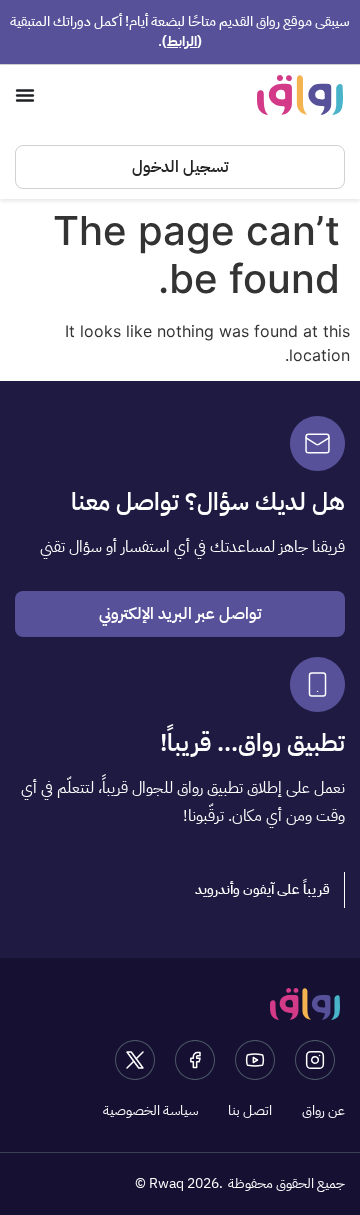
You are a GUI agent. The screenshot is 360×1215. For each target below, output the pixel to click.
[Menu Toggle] (25, 95)
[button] (263, 890)
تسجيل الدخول (180, 167)
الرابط (182, 41)
